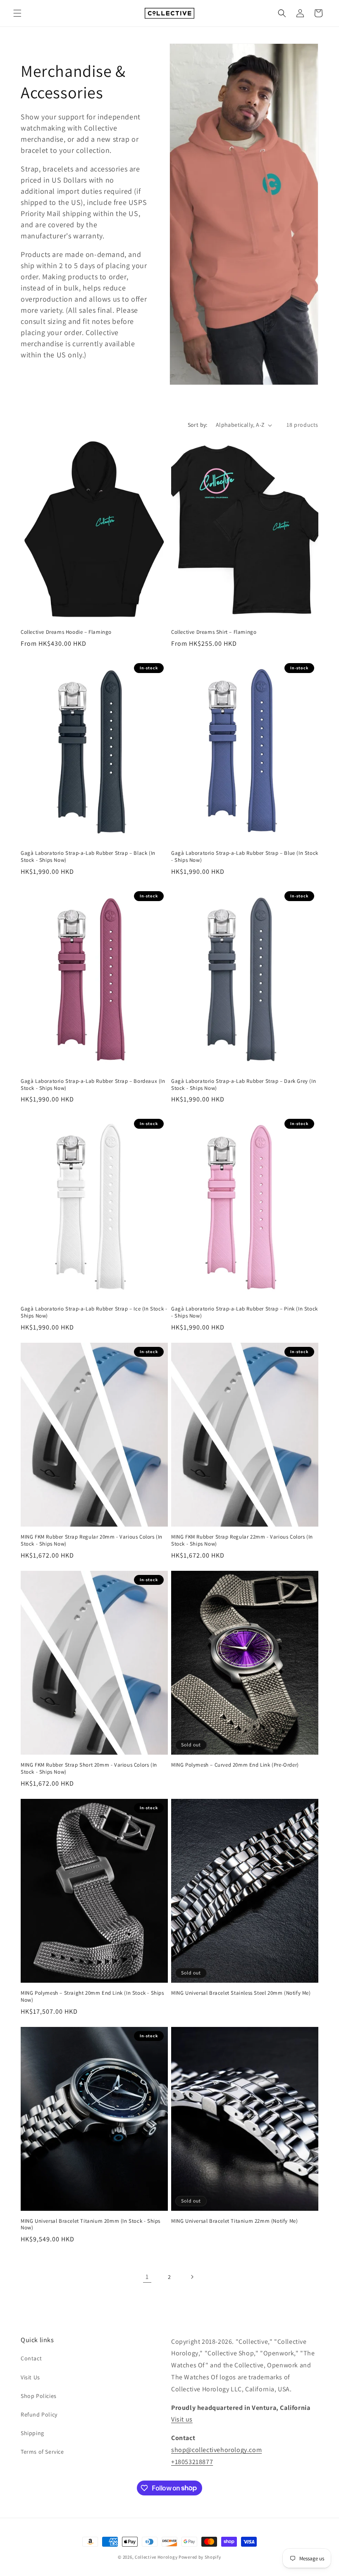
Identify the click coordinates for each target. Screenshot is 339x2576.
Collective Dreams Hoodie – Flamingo (66, 632)
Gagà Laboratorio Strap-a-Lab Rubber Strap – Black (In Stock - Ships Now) (88, 857)
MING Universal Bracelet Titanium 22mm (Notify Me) (234, 2221)
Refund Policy (39, 2414)
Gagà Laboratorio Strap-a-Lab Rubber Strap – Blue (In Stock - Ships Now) (245, 857)
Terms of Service (42, 2452)
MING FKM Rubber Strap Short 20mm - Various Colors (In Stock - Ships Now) (89, 1768)
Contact (31, 2358)
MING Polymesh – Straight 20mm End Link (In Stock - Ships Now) (92, 1997)
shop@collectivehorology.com (216, 2450)
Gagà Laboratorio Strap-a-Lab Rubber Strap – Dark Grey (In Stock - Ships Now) (244, 1085)
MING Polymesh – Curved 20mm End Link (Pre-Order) (235, 1765)
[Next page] (192, 2277)
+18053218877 (192, 2462)
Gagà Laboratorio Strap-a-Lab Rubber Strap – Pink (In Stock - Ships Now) (245, 1312)
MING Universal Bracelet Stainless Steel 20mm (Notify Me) (241, 1993)
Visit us (182, 2419)
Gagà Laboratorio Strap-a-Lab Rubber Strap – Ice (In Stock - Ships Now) (94, 1312)
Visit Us (30, 2377)
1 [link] (147, 2277)
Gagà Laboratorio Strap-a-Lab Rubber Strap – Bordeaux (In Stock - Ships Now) (93, 1085)
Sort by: (198, 425)
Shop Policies (39, 2396)
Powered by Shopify (200, 2557)
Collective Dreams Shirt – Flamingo (214, 632)
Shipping (32, 2433)
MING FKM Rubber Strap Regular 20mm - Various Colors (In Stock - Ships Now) (92, 1540)
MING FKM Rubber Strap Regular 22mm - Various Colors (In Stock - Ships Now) (242, 1540)
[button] (17, 13)
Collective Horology (156, 2557)
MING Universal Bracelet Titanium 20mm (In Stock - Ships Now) (91, 2225)
